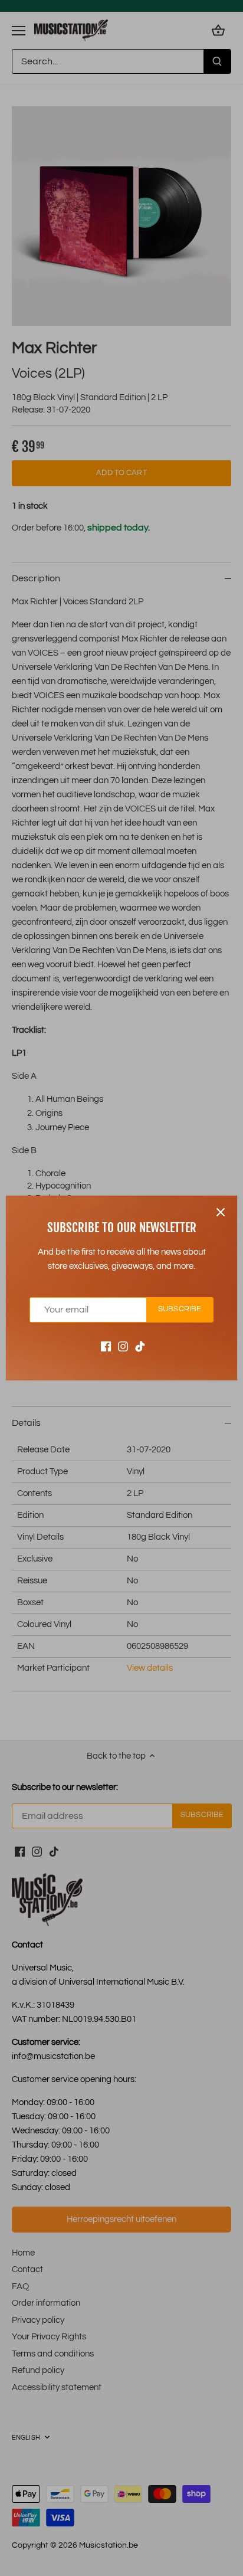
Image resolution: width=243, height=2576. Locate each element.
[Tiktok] (140, 1346)
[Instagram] (123, 1346)
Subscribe (180, 1309)
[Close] (221, 1212)
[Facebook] (106, 1346)
